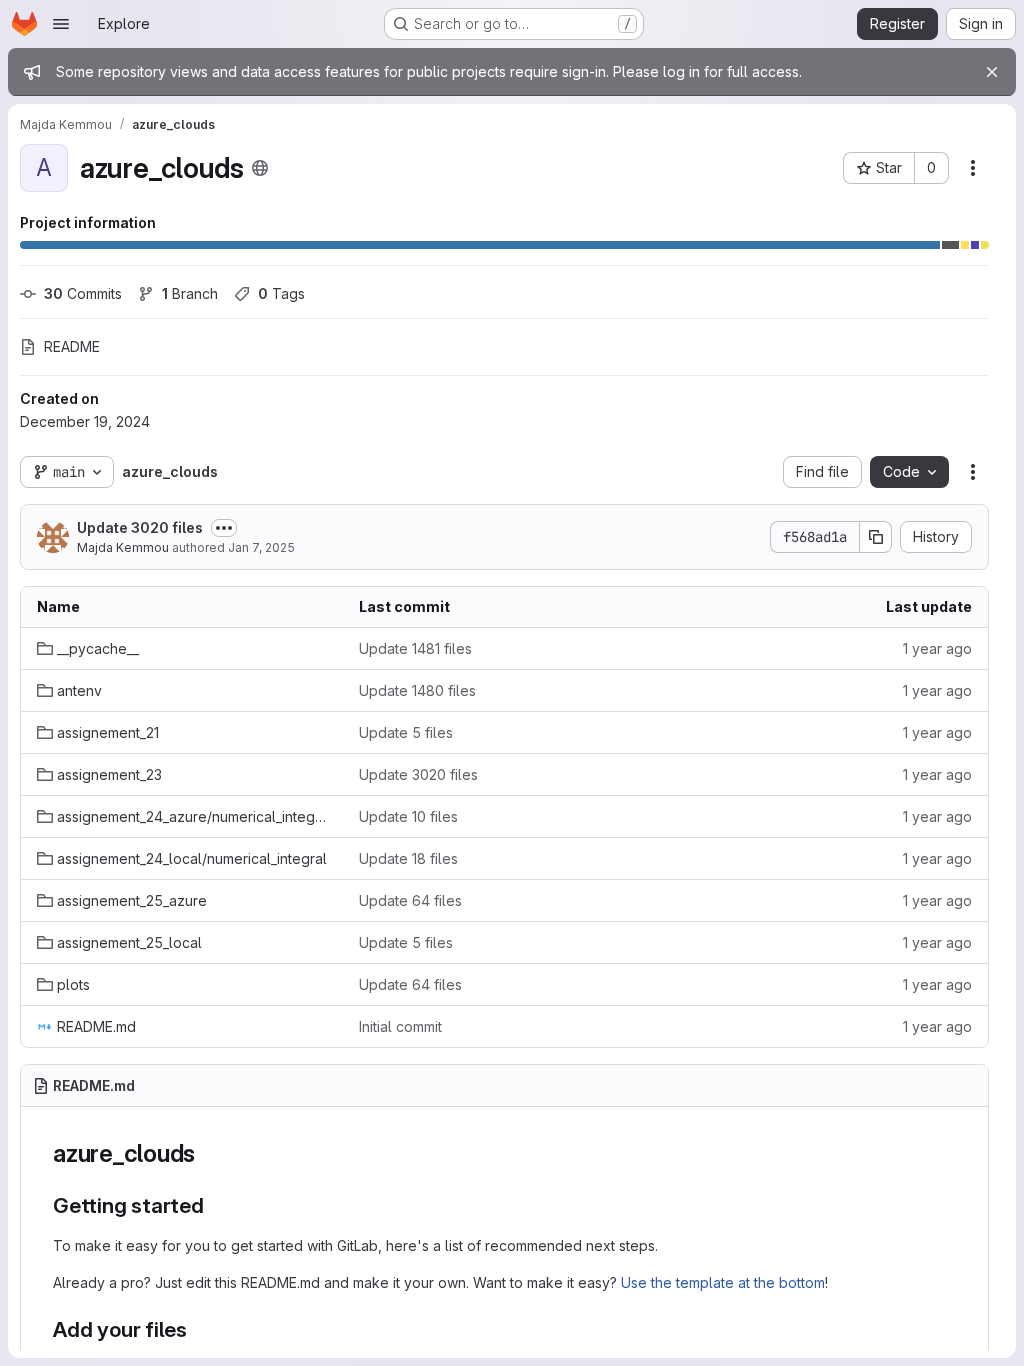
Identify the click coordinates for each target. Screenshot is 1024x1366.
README (72, 346)
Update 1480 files (417, 690)
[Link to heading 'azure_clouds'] (208, 1153)
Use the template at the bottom (723, 1282)
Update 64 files (410, 900)
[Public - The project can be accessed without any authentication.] (260, 168)
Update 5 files (406, 732)
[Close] (992, 72)
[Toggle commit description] (224, 528)
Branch (190, 293)
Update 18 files (408, 858)
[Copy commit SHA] (876, 537)
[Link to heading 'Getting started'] (215, 1205)
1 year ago (937, 648)
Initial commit (400, 1026)
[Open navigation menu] (61, 24)
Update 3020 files (140, 527)
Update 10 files (408, 816)
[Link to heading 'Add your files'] (198, 1329)
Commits (83, 293)
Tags (281, 293)
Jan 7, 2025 (261, 547)
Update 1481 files (415, 648)
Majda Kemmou (123, 547)
